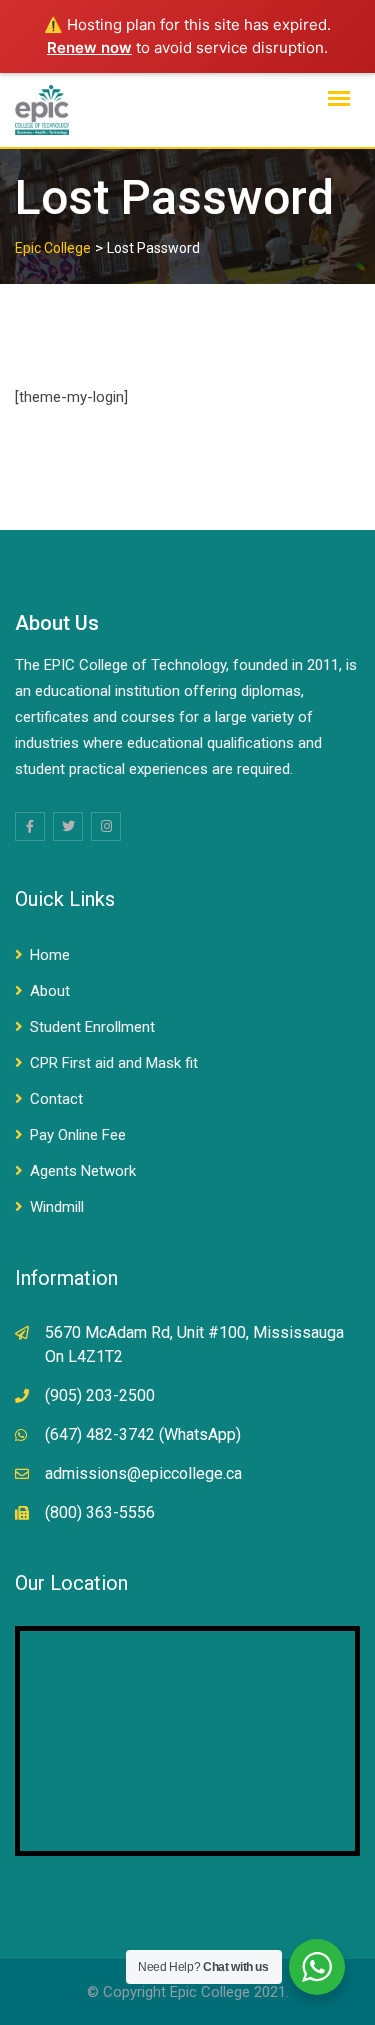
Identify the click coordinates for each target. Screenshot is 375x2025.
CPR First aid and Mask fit (114, 1063)
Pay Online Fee (78, 1135)
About (50, 991)
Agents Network (83, 1171)
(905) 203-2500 (100, 1395)
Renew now (89, 47)
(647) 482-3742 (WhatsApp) (143, 1434)
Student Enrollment (92, 1027)
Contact (56, 1099)
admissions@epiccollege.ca (143, 1473)
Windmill (57, 1207)
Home (50, 955)
